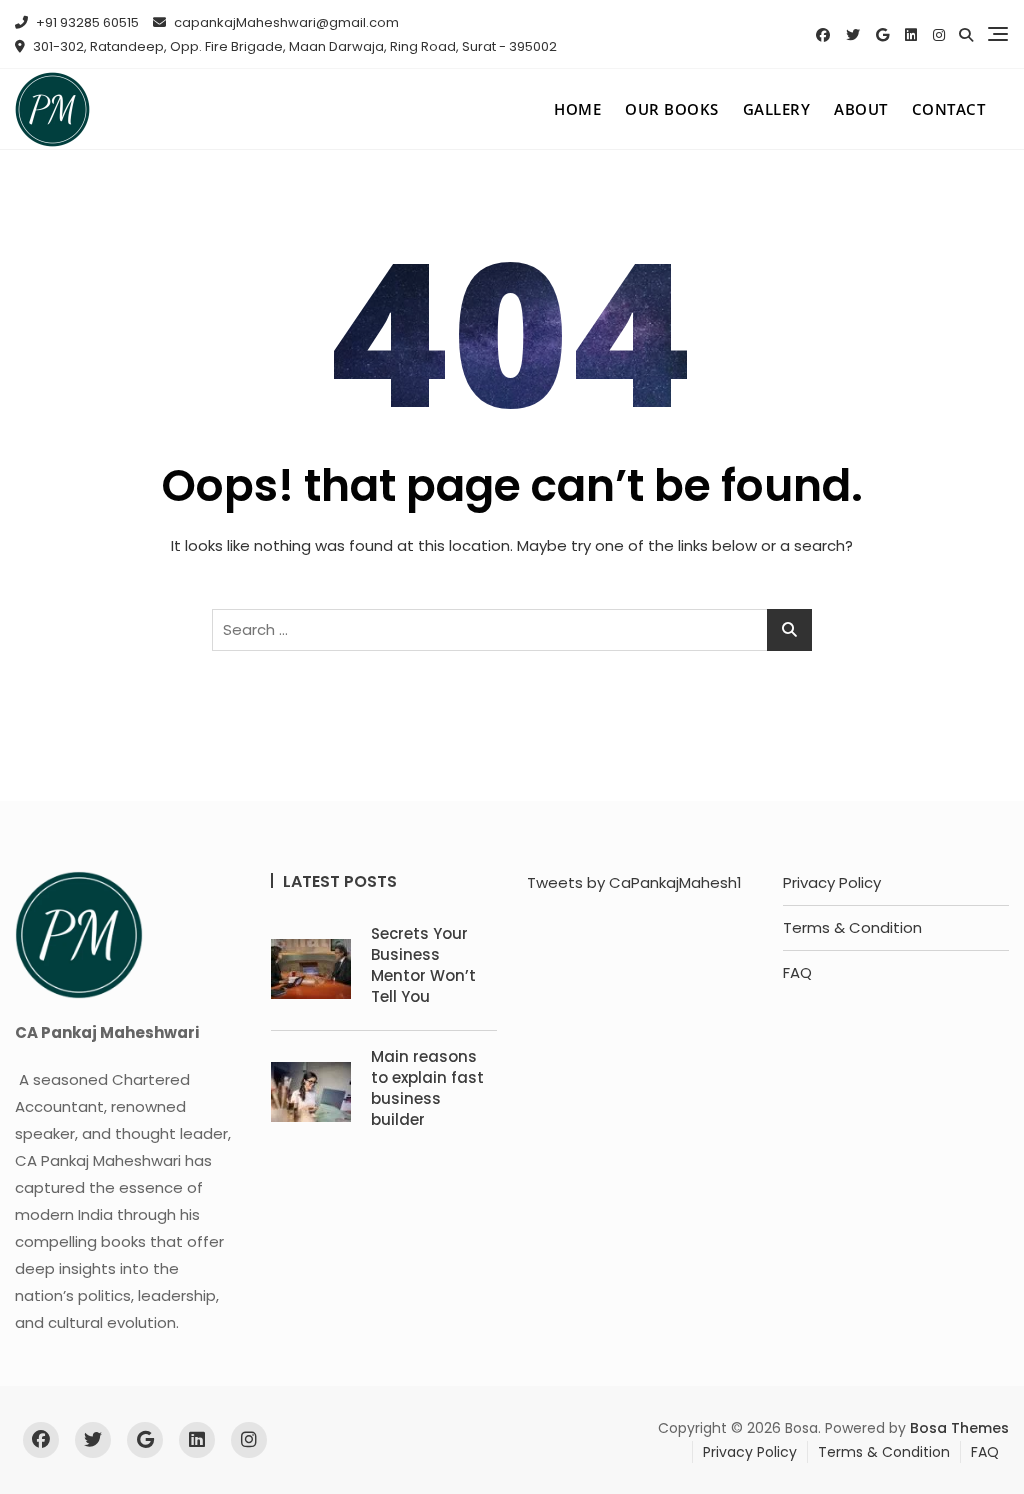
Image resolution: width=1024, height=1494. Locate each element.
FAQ (797, 972)
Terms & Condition (852, 927)
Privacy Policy (832, 882)
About (861, 109)
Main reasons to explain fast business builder (427, 1088)
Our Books (672, 109)
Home (577, 109)
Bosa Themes (959, 1428)
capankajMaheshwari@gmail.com (285, 22)
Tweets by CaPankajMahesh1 (634, 882)
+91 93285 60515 (86, 22)
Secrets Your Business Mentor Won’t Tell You (423, 965)
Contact (949, 109)
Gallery (777, 109)
